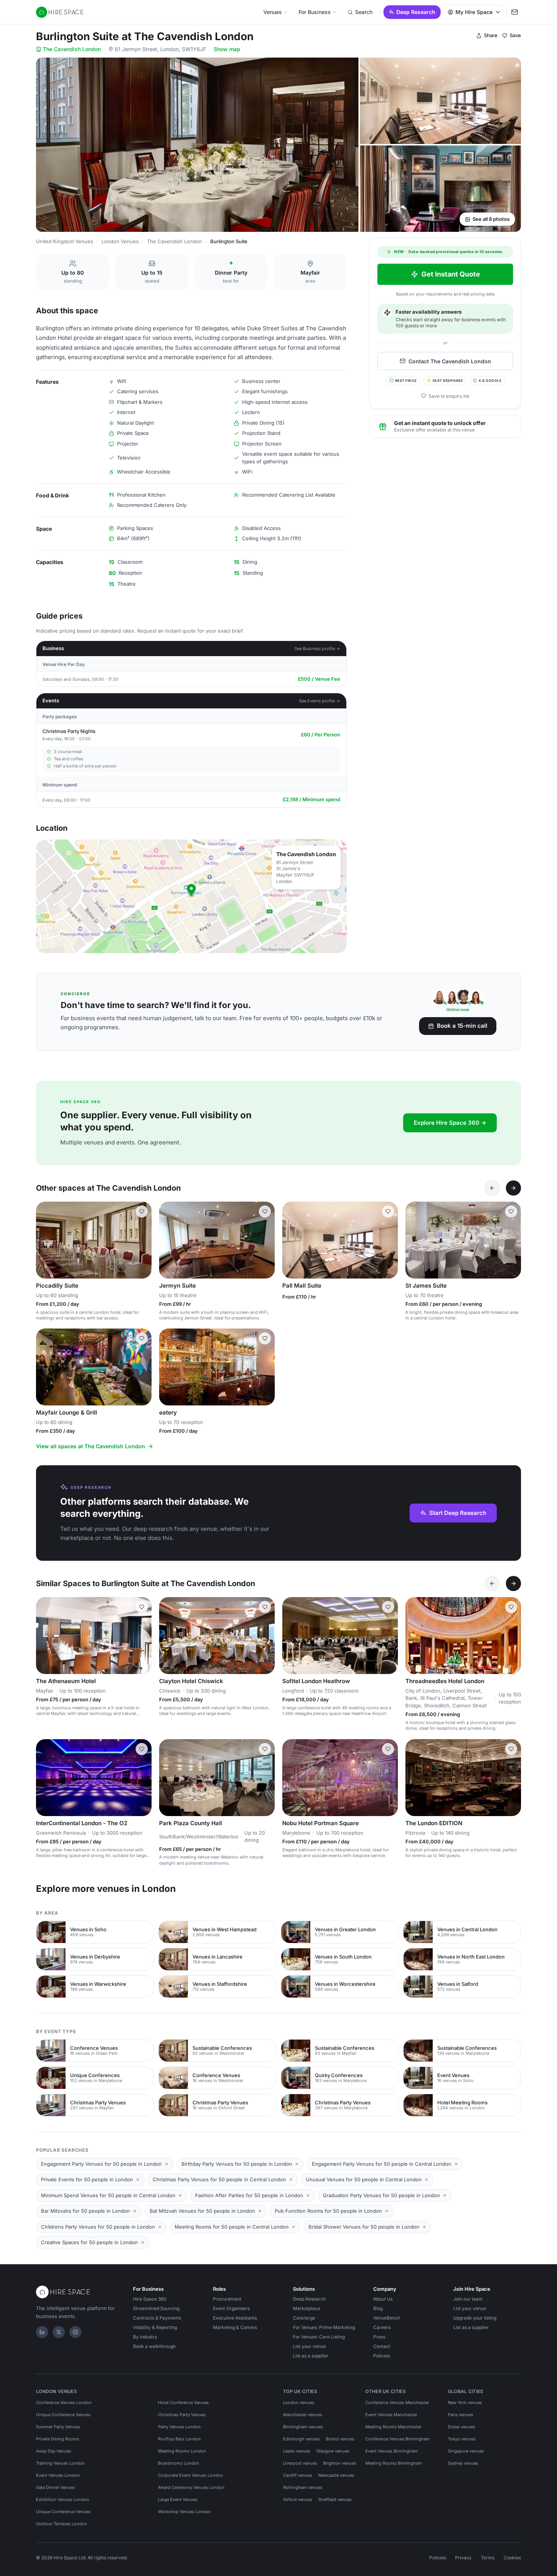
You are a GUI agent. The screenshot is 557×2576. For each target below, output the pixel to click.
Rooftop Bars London (179, 2439)
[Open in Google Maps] (191, 896)
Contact (382, 2346)
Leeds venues (297, 2451)
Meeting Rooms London (182, 2451)
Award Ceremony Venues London (191, 2487)
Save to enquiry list (449, 396)
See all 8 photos (491, 219)
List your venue (309, 2346)
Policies (382, 2356)
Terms (488, 2558)
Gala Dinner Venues (56, 2487)
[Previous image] (45, 1240)
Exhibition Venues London (63, 2499)
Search (364, 12)
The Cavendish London (72, 49)
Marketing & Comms (235, 2327)
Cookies (512, 2558)
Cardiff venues (298, 2475)
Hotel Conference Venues (183, 2402)
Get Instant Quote (451, 274)
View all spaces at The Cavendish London (91, 1446)
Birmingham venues (303, 2427)
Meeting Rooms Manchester (393, 2427)
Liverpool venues (300, 2463)
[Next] (513, 1188)
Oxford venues (298, 2499)
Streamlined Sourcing (156, 2308)
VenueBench (387, 2318)
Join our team (468, 2299)
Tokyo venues (462, 2439)
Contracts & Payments (157, 2318)
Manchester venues (303, 2415)
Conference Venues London (64, 2402)
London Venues (120, 241)
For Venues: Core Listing (319, 2337)
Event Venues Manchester (391, 2415)
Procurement (227, 2299)
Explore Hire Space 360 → (450, 1123)
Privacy (463, 2558)
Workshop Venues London (185, 2512)
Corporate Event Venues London (191, 2475)
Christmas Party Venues (182, 2415)
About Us (383, 2299)
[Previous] (492, 1188)
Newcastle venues (336, 2475)
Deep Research (416, 12)
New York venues (465, 2402)
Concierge (304, 2318)
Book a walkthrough (154, 2346)
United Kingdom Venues (65, 241)
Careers (382, 2327)
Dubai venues (462, 2427)
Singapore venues (466, 2451)
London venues (299, 2402)
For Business (315, 12)
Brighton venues (340, 2463)
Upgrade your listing (475, 2318)
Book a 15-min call (462, 1026)
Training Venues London (60, 2463)
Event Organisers (231, 2308)
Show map (227, 49)
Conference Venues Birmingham (397, 2439)
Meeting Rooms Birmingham (394, 2463)
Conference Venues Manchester (397, 2402)
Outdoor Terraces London (62, 2524)
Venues (273, 12)
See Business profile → (317, 649)
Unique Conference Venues (63, 2415)
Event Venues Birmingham (392, 2451)
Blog (378, 2308)
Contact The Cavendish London (450, 361)
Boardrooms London (179, 2463)
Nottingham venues (303, 2487)
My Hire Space (474, 12)
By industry (145, 2337)
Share (491, 35)
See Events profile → (320, 701)
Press (379, 2337)
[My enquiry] (515, 12)
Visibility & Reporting (155, 2327)
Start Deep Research (458, 1513)
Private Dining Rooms (58, 2439)
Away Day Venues (54, 2451)
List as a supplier (311, 2356)
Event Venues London (58, 2475)
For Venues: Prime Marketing (324, 2327)
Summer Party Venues (58, 2427)
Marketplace (307, 2308)
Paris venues (461, 2415)
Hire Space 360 (150, 2299)
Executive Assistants (235, 2318)
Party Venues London (179, 2427)
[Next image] (142, 1240)
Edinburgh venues (301, 2439)
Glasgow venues (333, 2451)
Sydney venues (463, 2463)
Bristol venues (340, 2439)
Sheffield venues (335, 2499)
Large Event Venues (178, 2499)
